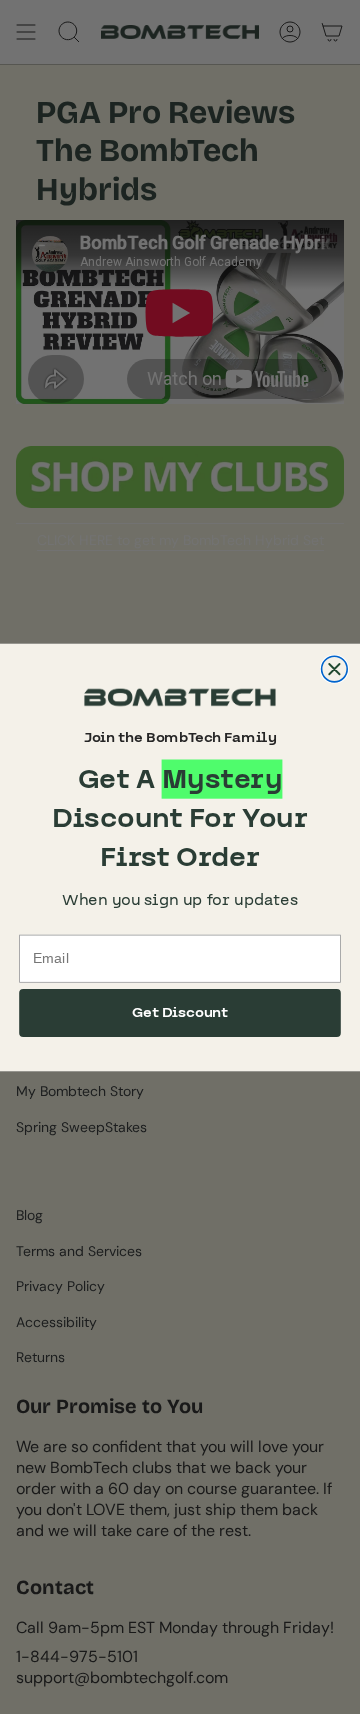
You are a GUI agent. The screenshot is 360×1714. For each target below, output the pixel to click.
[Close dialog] (335, 669)
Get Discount (180, 1012)
